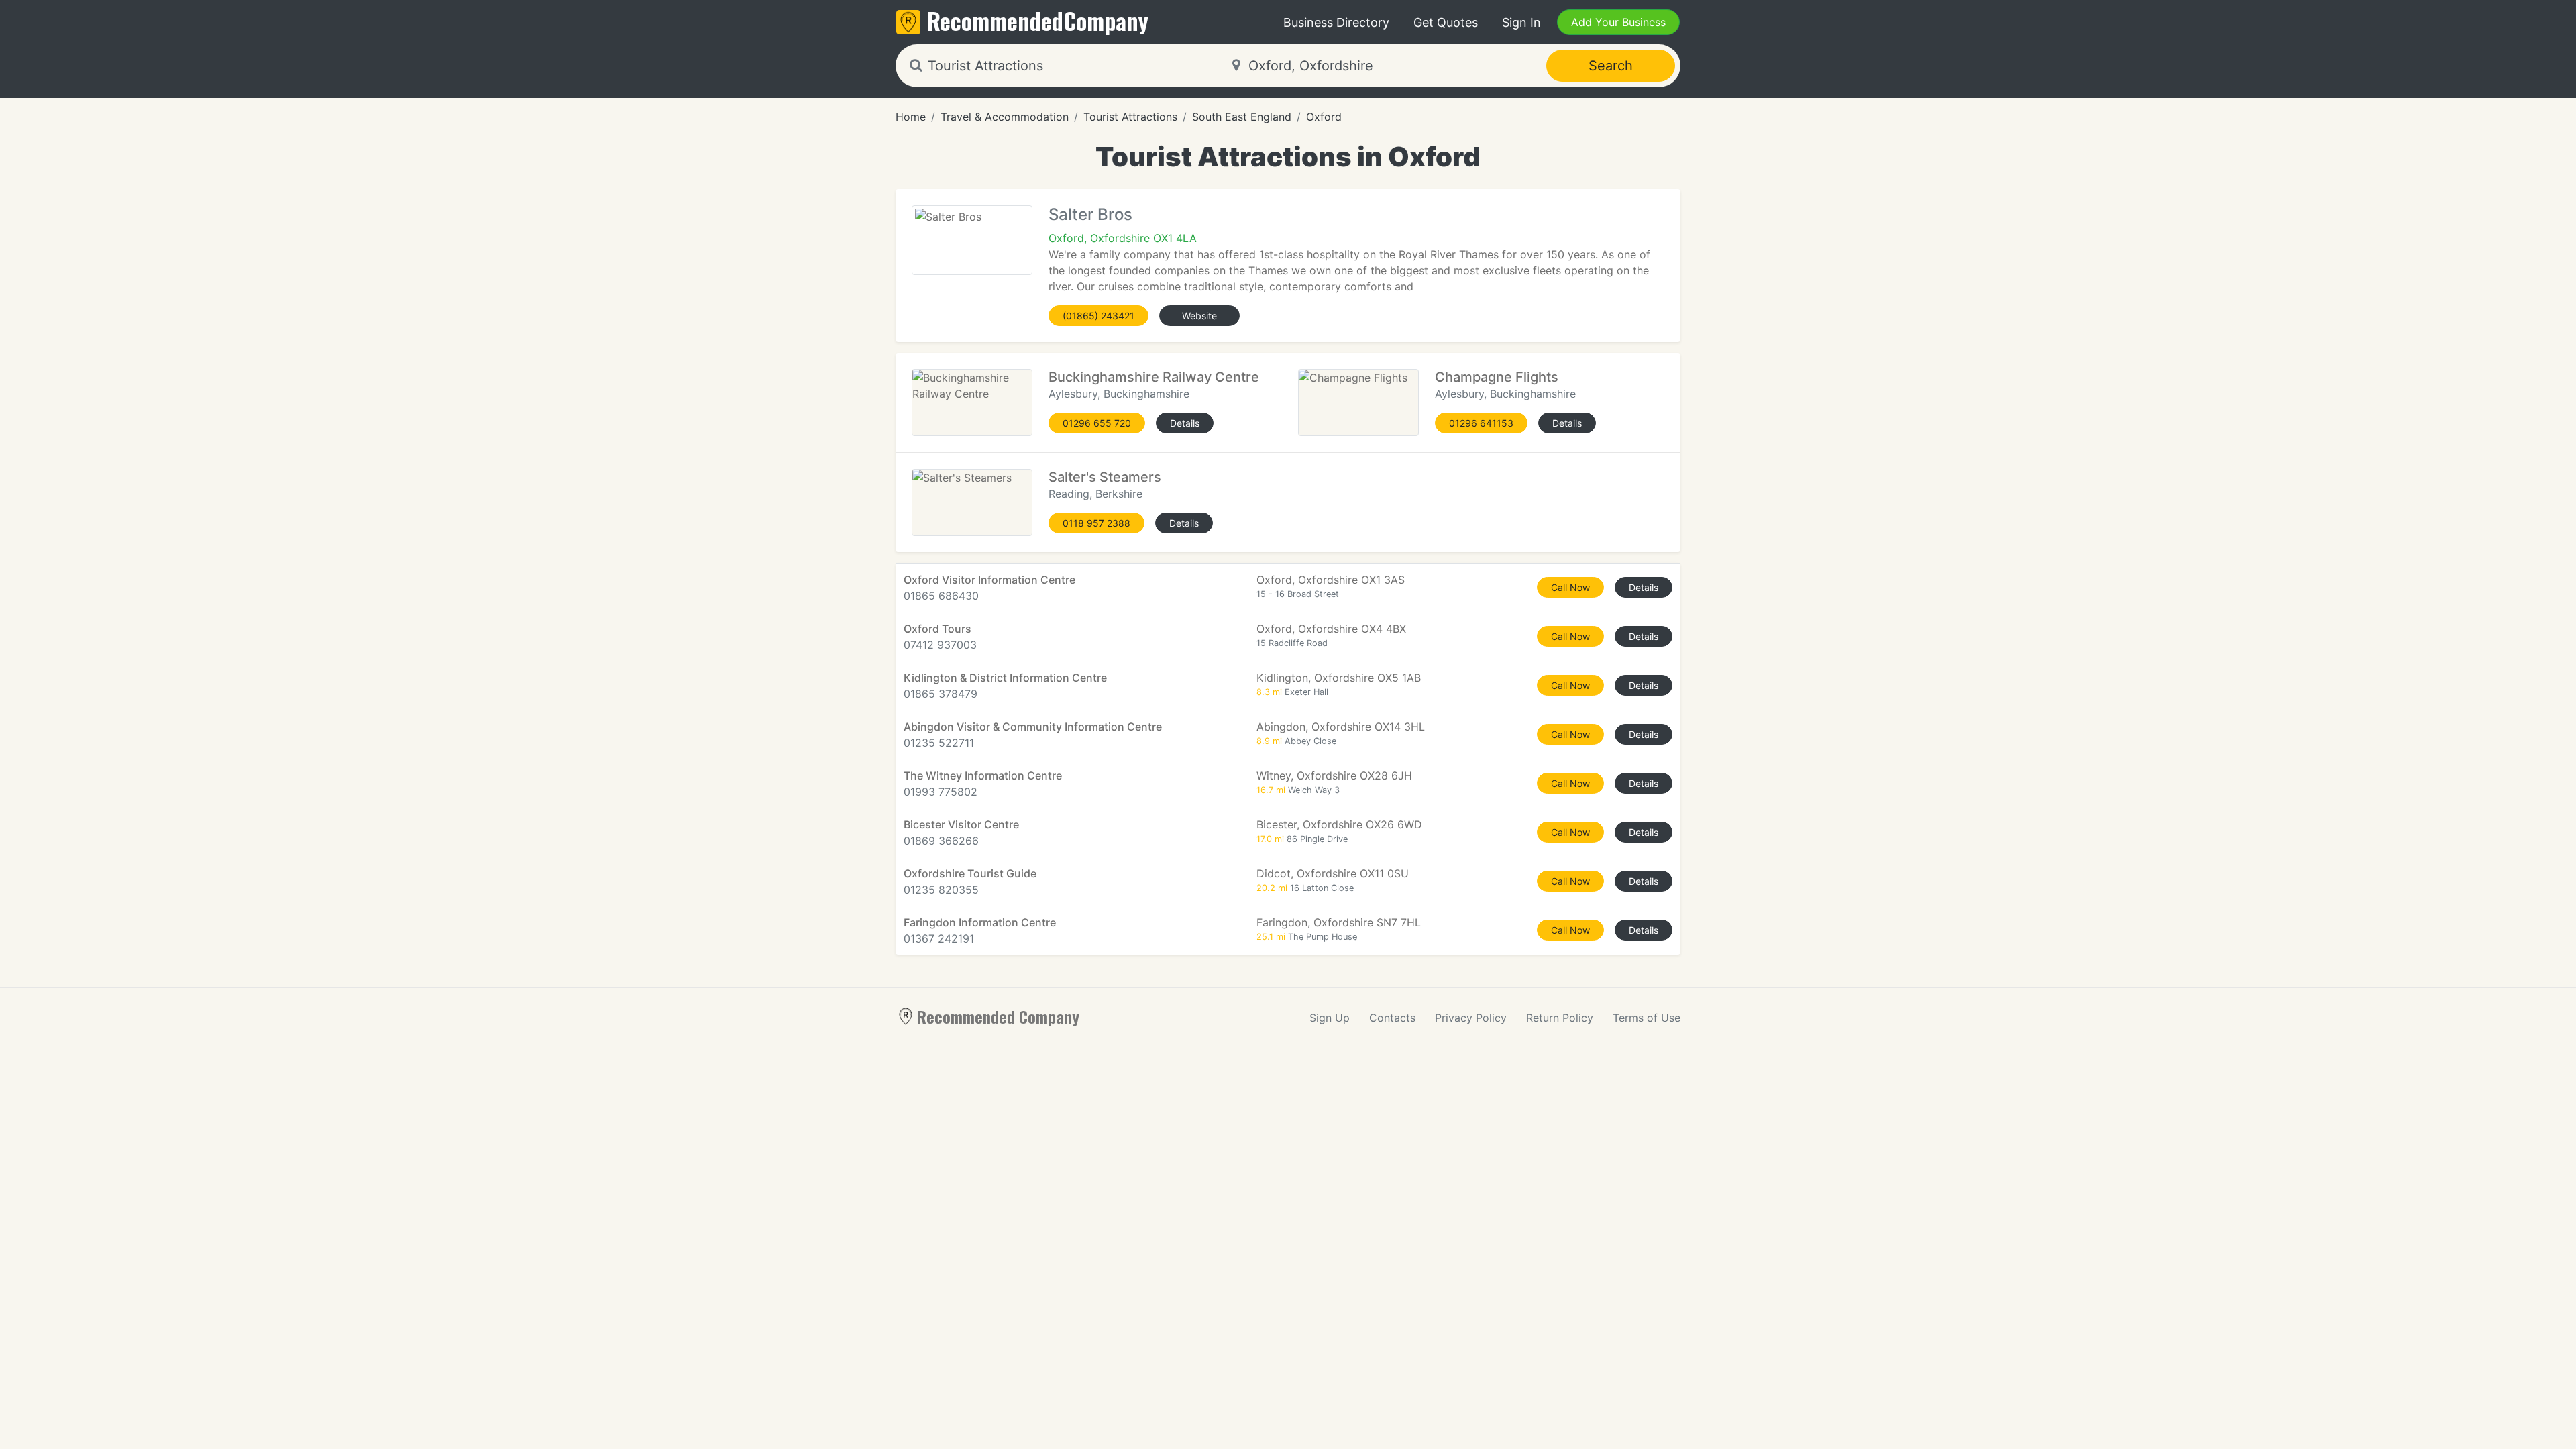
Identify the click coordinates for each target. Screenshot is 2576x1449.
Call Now (1570, 587)
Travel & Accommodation (1005, 117)
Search (1611, 66)
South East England (1242, 117)
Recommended (1038, 20)
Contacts (1392, 1018)
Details (1185, 423)
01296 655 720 (1097, 423)
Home (911, 117)
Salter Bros (1090, 214)
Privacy (1471, 1018)
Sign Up (1330, 1018)
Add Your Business (1618, 22)
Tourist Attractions (1130, 117)
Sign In (1521, 22)
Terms (1647, 1018)
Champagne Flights (1497, 377)
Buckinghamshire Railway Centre (1154, 377)
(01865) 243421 (1098, 316)
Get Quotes (1446, 22)
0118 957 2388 (1096, 523)
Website (1199, 316)
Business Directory (1336, 22)
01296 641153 (1481, 423)
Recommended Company (998, 1016)
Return (1560, 1018)
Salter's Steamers (1105, 477)
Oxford (1324, 117)
